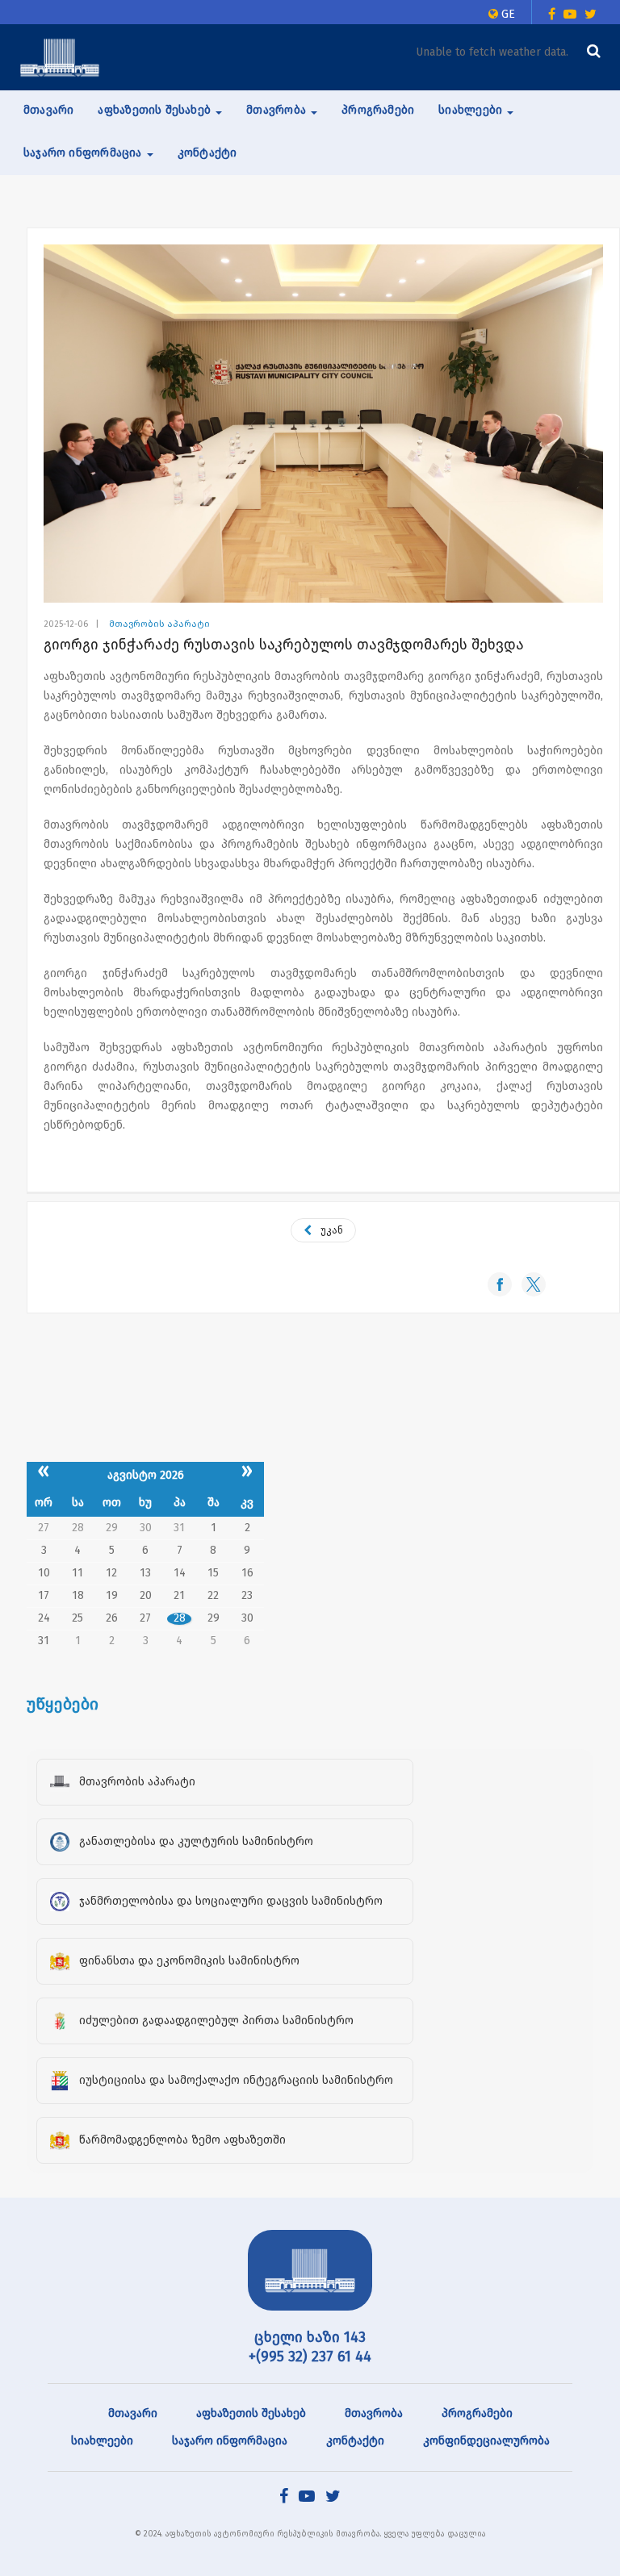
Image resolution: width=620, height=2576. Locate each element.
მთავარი (48, 110)
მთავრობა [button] (278, 110)
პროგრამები (378, 110)
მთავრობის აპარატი (159, 624)
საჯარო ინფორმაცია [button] (84, 153)
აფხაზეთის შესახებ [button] (156, 110)
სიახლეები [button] (472, 110)
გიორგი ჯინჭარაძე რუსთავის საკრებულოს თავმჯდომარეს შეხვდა (284, 645)
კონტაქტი (207, 153)
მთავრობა (374, 2413)
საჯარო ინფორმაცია (230, 2441)
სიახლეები (102, 2441)
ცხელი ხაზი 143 (310, 2337)
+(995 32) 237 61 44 (310, 2357)
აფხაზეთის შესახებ (251, 2413)
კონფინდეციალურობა (486, 2441)
